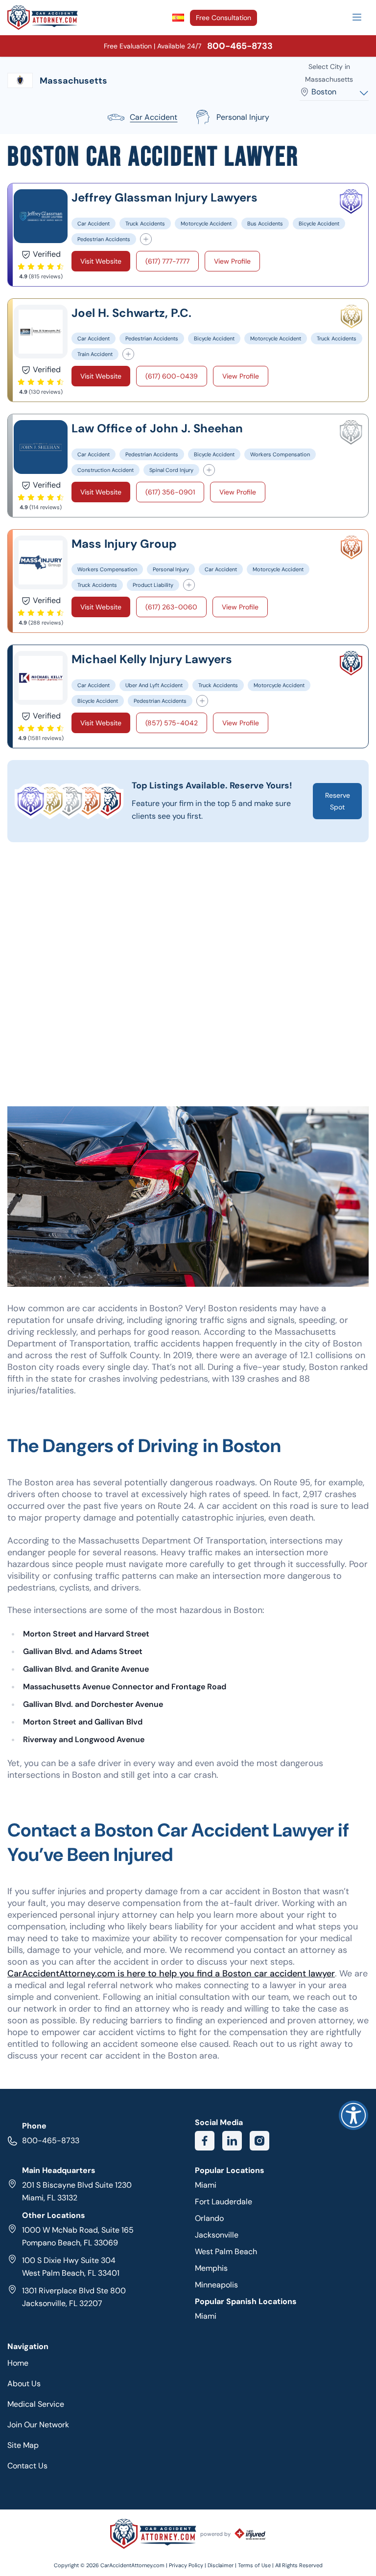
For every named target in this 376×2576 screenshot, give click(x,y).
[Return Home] (43, 18)
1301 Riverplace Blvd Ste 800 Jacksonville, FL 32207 (74, 2297)
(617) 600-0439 (172, 376)
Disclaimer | (223, 2565)
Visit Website (101, 261)
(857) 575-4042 (172, 723)
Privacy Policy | (188, 2565)
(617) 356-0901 (170, 492)
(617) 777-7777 (167, 261)
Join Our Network (38, 2425)
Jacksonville (217, 2235)
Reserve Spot (338, 801)
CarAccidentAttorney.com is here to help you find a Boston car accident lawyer (171, 1973)
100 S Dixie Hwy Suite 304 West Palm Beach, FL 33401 (71, 2267)
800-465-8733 (51, 2140)
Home (18, 2363)
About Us (24, 2384)
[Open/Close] (357, 17)
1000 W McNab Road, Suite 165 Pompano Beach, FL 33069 (78, 2236)
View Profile (232, 261)
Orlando (209, 2218)
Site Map (23, 2445)
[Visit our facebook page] (205, 2141)
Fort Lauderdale (223, 2202)
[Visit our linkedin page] (232, 2141)
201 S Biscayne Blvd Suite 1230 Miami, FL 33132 (77, 2191)
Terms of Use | (256, 2565)
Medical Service (36, 2404)
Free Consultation (223, 18)
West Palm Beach (226, 2251)
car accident (153, 117)
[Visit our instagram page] (259, 2141)
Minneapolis (216, 2285)
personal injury (243, 117)
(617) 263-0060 (171, 607)
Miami (206, 2185)
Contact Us (27, 2466)
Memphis (211, 2268)
